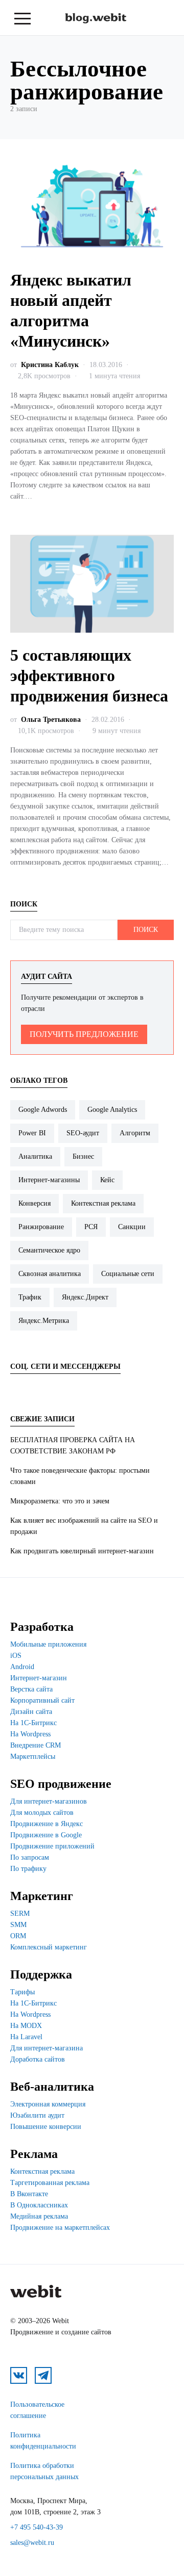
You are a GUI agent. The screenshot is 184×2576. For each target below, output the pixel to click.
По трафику (28, 1869)
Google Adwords (43, 1110)
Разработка (42, 1627)
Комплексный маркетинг (49, 1947)
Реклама (34, 2154)
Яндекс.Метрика (44, 1321)
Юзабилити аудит (37, 2115)
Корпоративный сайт (42, 1700)
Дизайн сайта (31, 1712)
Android (22, 1667)
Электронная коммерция (48, 2104)
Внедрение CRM (36, 1745)
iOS (16, 1656)
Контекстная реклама (103, 1203)
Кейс (107, 1180)
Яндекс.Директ (85, 1297)
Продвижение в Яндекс (47, 1824)
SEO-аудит (83, 1133)
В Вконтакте (29, 2194)
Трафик (30, 1297)
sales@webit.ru (32, 2543)
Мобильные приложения (48, 1644)
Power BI (32, 1133)
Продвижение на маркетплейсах (60, 2228)
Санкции (132, 1227)
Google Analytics (112, 1110)
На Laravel (26, 2037)
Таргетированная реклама (50, 2183)
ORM (18, 1936)
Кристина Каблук (50, 365)
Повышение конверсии (46, 2127)
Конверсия (34, 1203)
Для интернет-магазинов (49, 1801)
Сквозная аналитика (50, 1274)
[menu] (22, 19)
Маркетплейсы (33, 1757)
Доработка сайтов (38, 2059)
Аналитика (35, 1156)
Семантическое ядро (49, 1250)
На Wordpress (30, 1734)
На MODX (26, 2026)
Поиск (146, 930)
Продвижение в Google (46, 1835)
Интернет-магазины (49, 1180)
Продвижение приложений (52, 1846)
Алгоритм (135, 1133)
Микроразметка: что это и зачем (60, 1501)
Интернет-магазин (39, 1678)
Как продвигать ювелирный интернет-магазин (82, 1551)
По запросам (30, 1857)
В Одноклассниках (39, 2205)
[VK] (21, 1387)
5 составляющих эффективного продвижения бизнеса (89, 675)
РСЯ (91, 1227)
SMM (18, 1925)
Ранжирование (41, 1227)
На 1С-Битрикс (33, 1723)
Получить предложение (84, 1034)
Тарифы (22, 1992)
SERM (20, 1914)
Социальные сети (128, 1274)
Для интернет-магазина (47, 2048)
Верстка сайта (31, 1689)
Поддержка (41, 1974)
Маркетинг (42, 1896)
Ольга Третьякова (51, 720)
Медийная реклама (39, 2216)
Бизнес (83, 1156)
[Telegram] (46, 1387)
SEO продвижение (61, 1784)
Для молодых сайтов (42, 1813)
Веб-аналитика (52, 2087)
